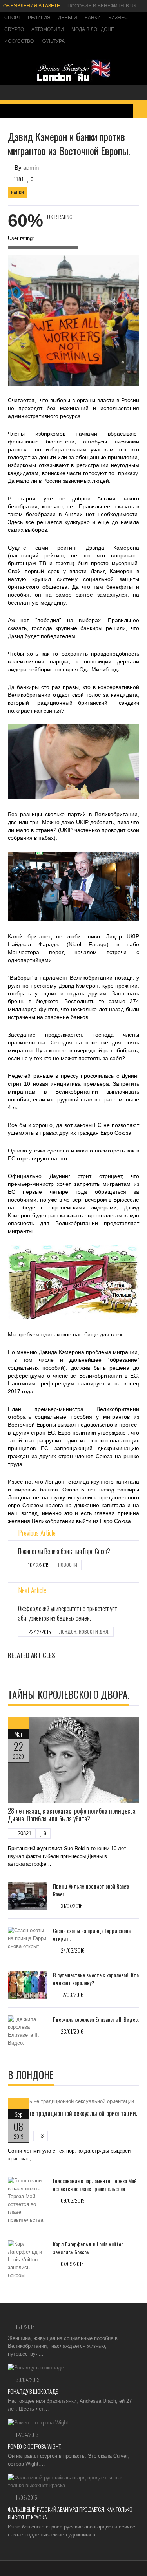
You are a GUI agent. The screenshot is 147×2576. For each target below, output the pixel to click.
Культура (53, 41)
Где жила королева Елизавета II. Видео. (96, 2019)
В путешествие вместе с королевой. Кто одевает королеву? (96, 1979)
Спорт (12, 18)
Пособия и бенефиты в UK (102, 6)
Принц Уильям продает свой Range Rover (91, 1890)
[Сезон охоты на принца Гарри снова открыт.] (27, 1938)
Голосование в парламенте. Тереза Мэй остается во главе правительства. (95, 2185)
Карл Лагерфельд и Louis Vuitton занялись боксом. (88, 2248)
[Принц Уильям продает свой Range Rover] (27, 1896)
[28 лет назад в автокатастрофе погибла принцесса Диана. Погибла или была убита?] (73, 1760)
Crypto (14, 29)
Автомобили (48, 29)
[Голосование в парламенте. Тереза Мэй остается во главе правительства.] (27, 2200)
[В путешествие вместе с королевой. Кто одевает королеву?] (27, 1985)
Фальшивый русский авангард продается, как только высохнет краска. (70, 2513)
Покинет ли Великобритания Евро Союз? (64, 1551)
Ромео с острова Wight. (35, 2446)
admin (31, 168)
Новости (68, 1565)
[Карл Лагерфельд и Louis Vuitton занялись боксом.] (27, 2260)
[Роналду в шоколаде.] (73, 2368)
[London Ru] (74, 81)
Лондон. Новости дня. (84, 1632)
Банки (93, 18)
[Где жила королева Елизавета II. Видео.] (27, 2031)
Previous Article (37, 1533)
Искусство (19, 41)
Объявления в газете (32, 6)
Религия (39, 18)
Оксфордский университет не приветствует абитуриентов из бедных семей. (67, 1613)
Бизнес (118, 18)
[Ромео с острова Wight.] (73, 2423)
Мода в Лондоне (93, 29)
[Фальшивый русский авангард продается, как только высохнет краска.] (73, 2482)
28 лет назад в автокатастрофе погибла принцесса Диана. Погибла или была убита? (72, 1815)
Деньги (68, 18)
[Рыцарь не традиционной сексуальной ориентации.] (73, 2101)
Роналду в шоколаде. (33, 2391)
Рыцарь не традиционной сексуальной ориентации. (73, 2113)
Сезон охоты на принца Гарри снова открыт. (92, 1934)
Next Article (32, 1590)
